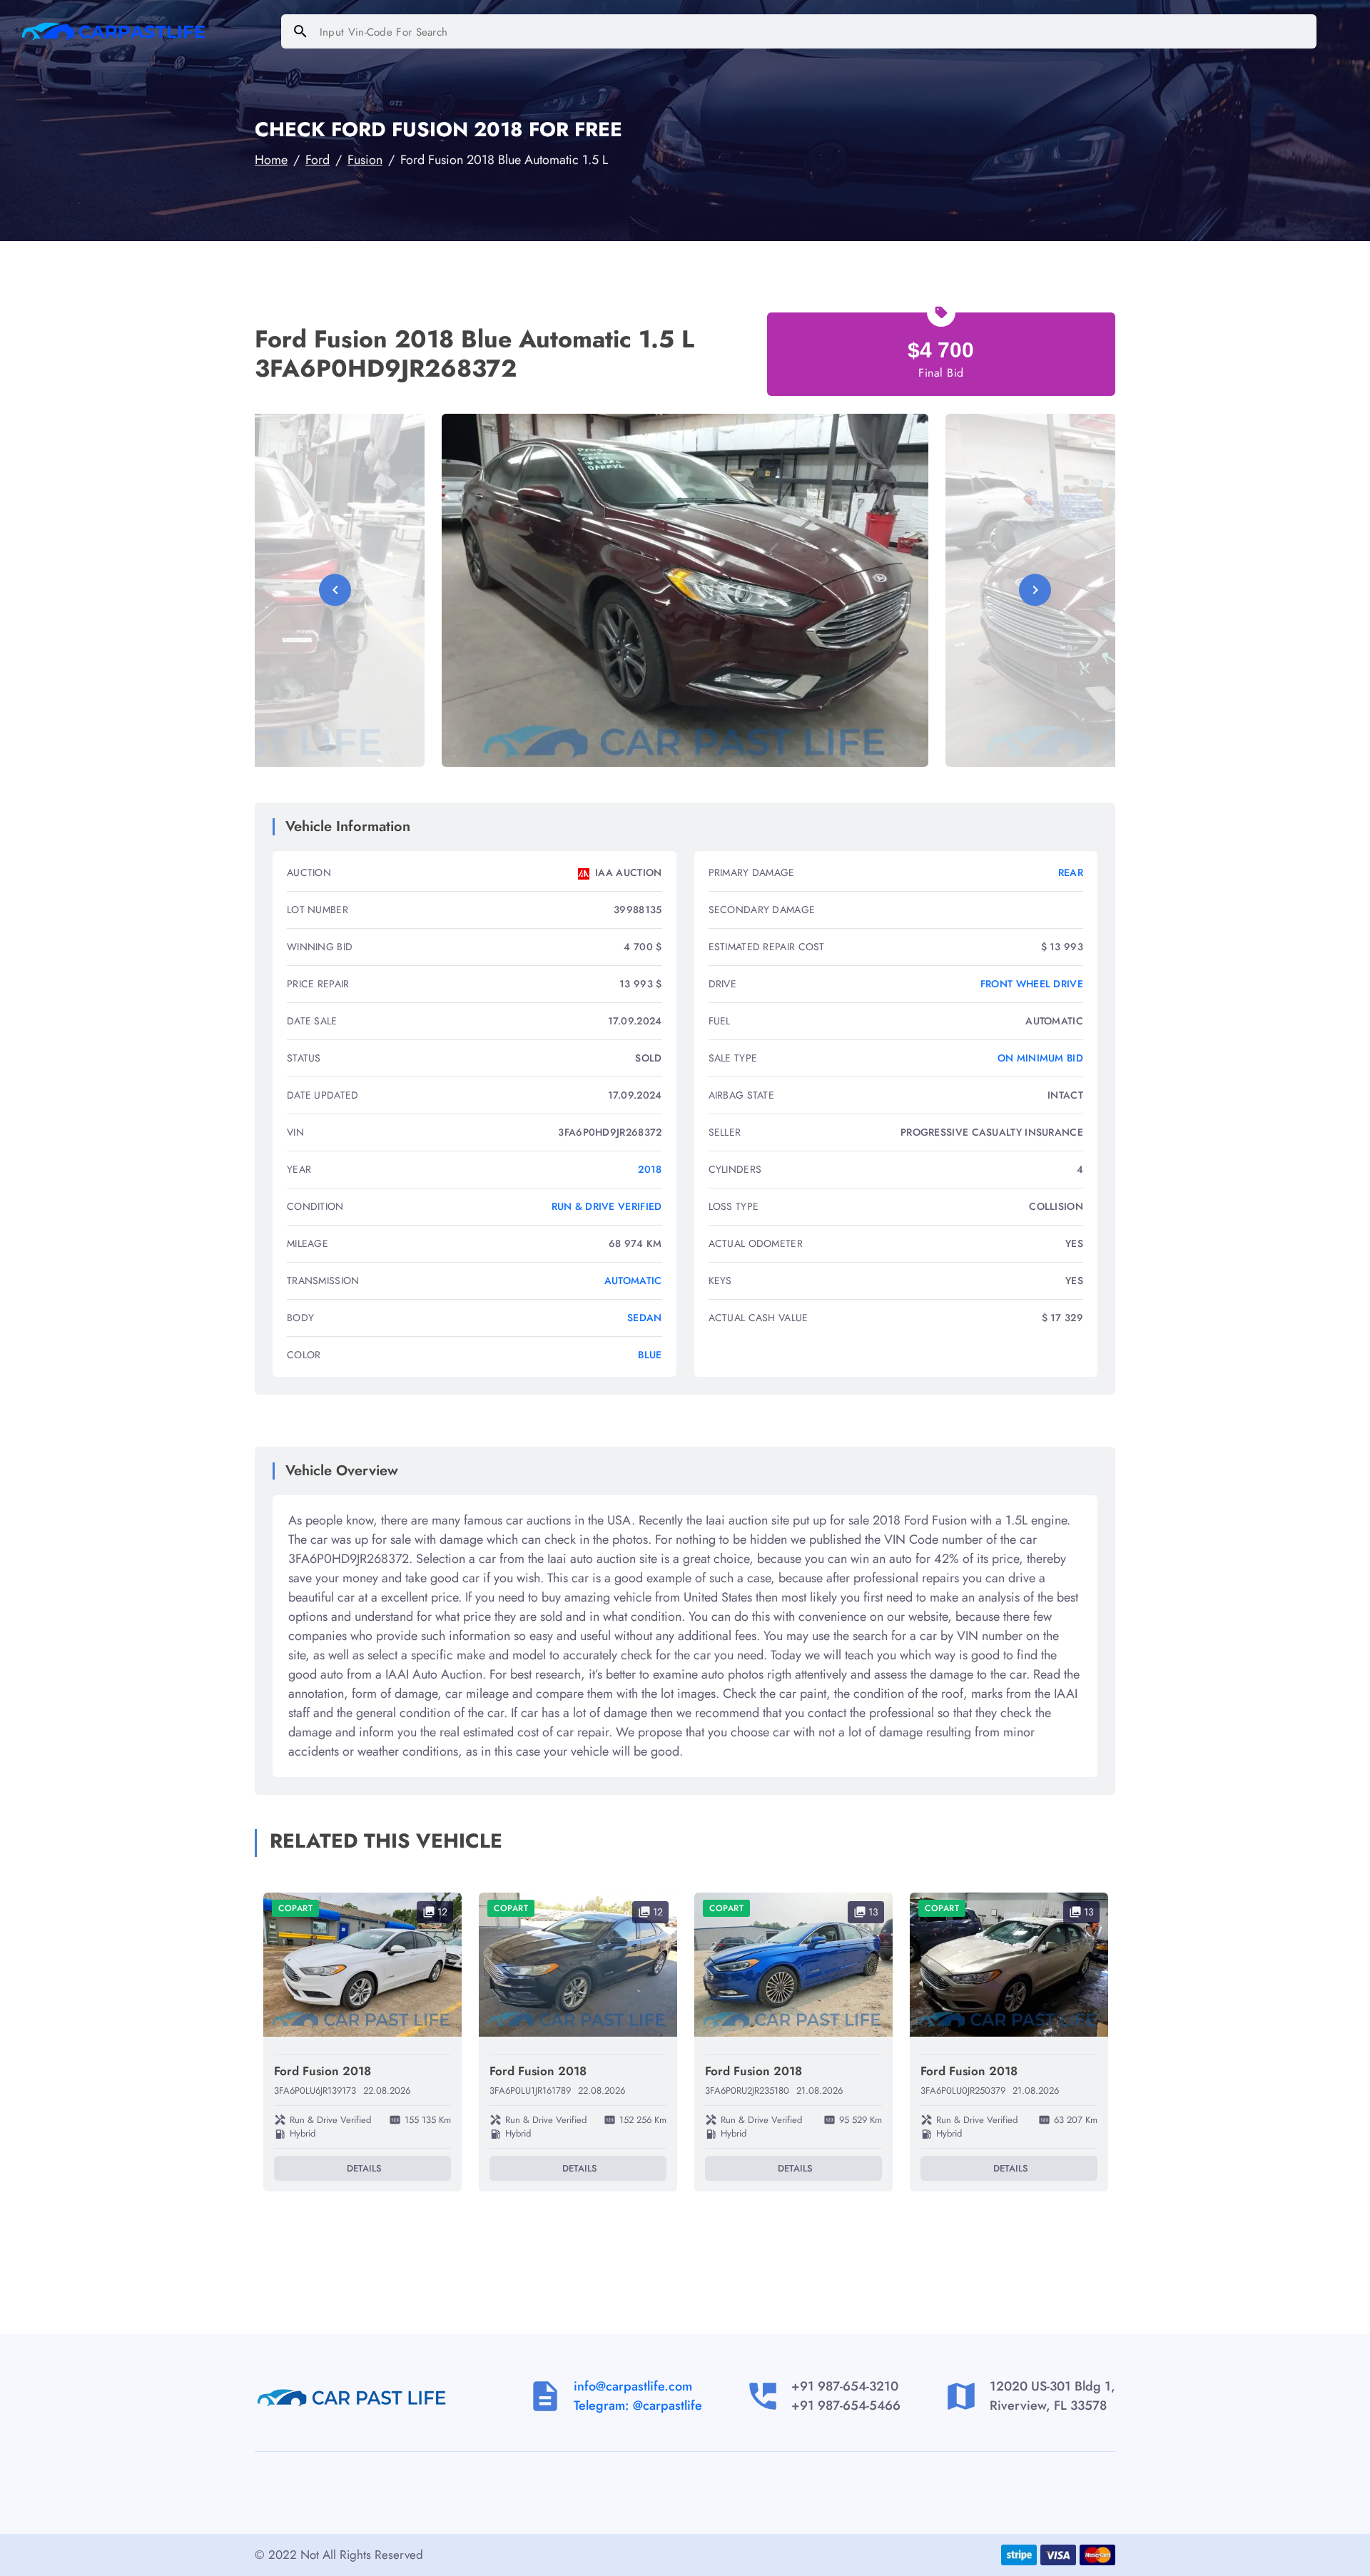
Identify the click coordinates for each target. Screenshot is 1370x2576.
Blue (650, 1355)
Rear (1071, 872)
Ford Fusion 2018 (323, 2071)
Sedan (645, 1318)
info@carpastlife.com (633, 2386)
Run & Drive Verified (607, 1206)
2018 (650, 1169)
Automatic (633, 1281)
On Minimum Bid (1040, 1058)
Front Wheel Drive (1032, 984)
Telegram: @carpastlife (638, 2406)
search (300, 31)
